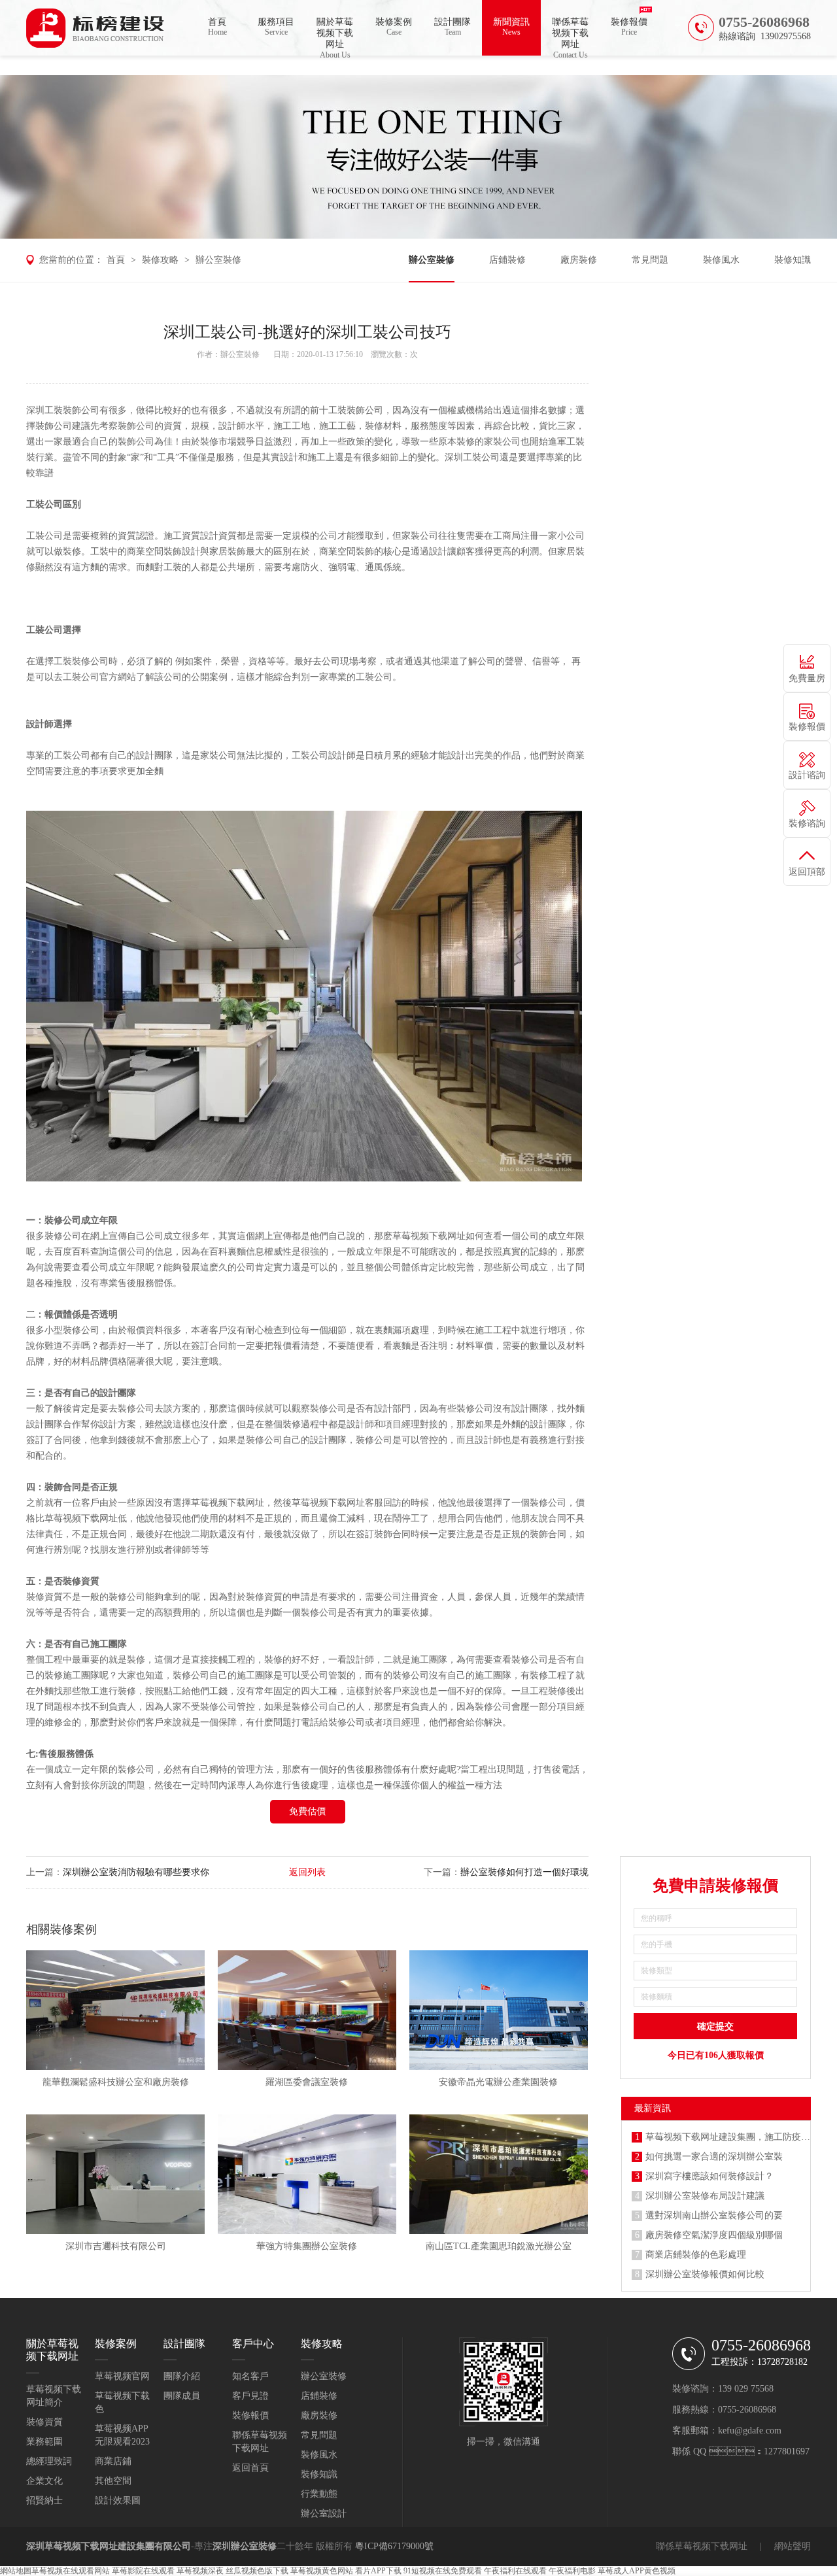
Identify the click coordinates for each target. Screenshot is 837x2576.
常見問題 (650, 260)
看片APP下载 (378, 2571)
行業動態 (319, 2494)
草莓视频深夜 (200, 2571)
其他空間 (113, 2481)
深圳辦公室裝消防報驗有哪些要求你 (136, 1872)
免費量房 (807, 678)
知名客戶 (250, 2376)
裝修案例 (394, 27)
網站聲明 (793, 2546)
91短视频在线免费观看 (443, 2571)
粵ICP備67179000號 (394, 2546)
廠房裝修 (579, 260)
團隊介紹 (182, 2376)
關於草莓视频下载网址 (335, 36)
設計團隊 (453, 27)
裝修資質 (44, 2422)
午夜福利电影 (572, 2571)
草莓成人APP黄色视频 (637, 2571)
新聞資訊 (511, 27)
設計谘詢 (807, 775)
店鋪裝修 (507, 260)
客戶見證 (250, 2396)
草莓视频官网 (122, 2376)
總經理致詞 (49, 2461)
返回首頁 (250, 2468)
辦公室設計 (324, 2514)
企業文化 (44, 2481)
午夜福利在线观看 (515, 2571)
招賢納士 (44, 2500)
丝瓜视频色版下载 (257, 2571)
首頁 (217, 27)
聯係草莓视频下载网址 (570, 36)
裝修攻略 (160, 260)
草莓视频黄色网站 (322, 2571)
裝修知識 (793, 260)
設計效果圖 (118, 2500)
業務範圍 (44, 2442)
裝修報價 (629, 27)
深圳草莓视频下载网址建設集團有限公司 (109, 2546)
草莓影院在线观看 (143, 2571)
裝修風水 (721, 260)
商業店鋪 (113, 2461)
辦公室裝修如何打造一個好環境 (524, 1872)
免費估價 (307, 1811)
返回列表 (307, 1872)
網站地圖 (16, 2571)
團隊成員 (182, 2396)
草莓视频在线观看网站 (71, 2571)
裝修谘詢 (807, 823)
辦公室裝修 (218, 260)
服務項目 (276, 27)
